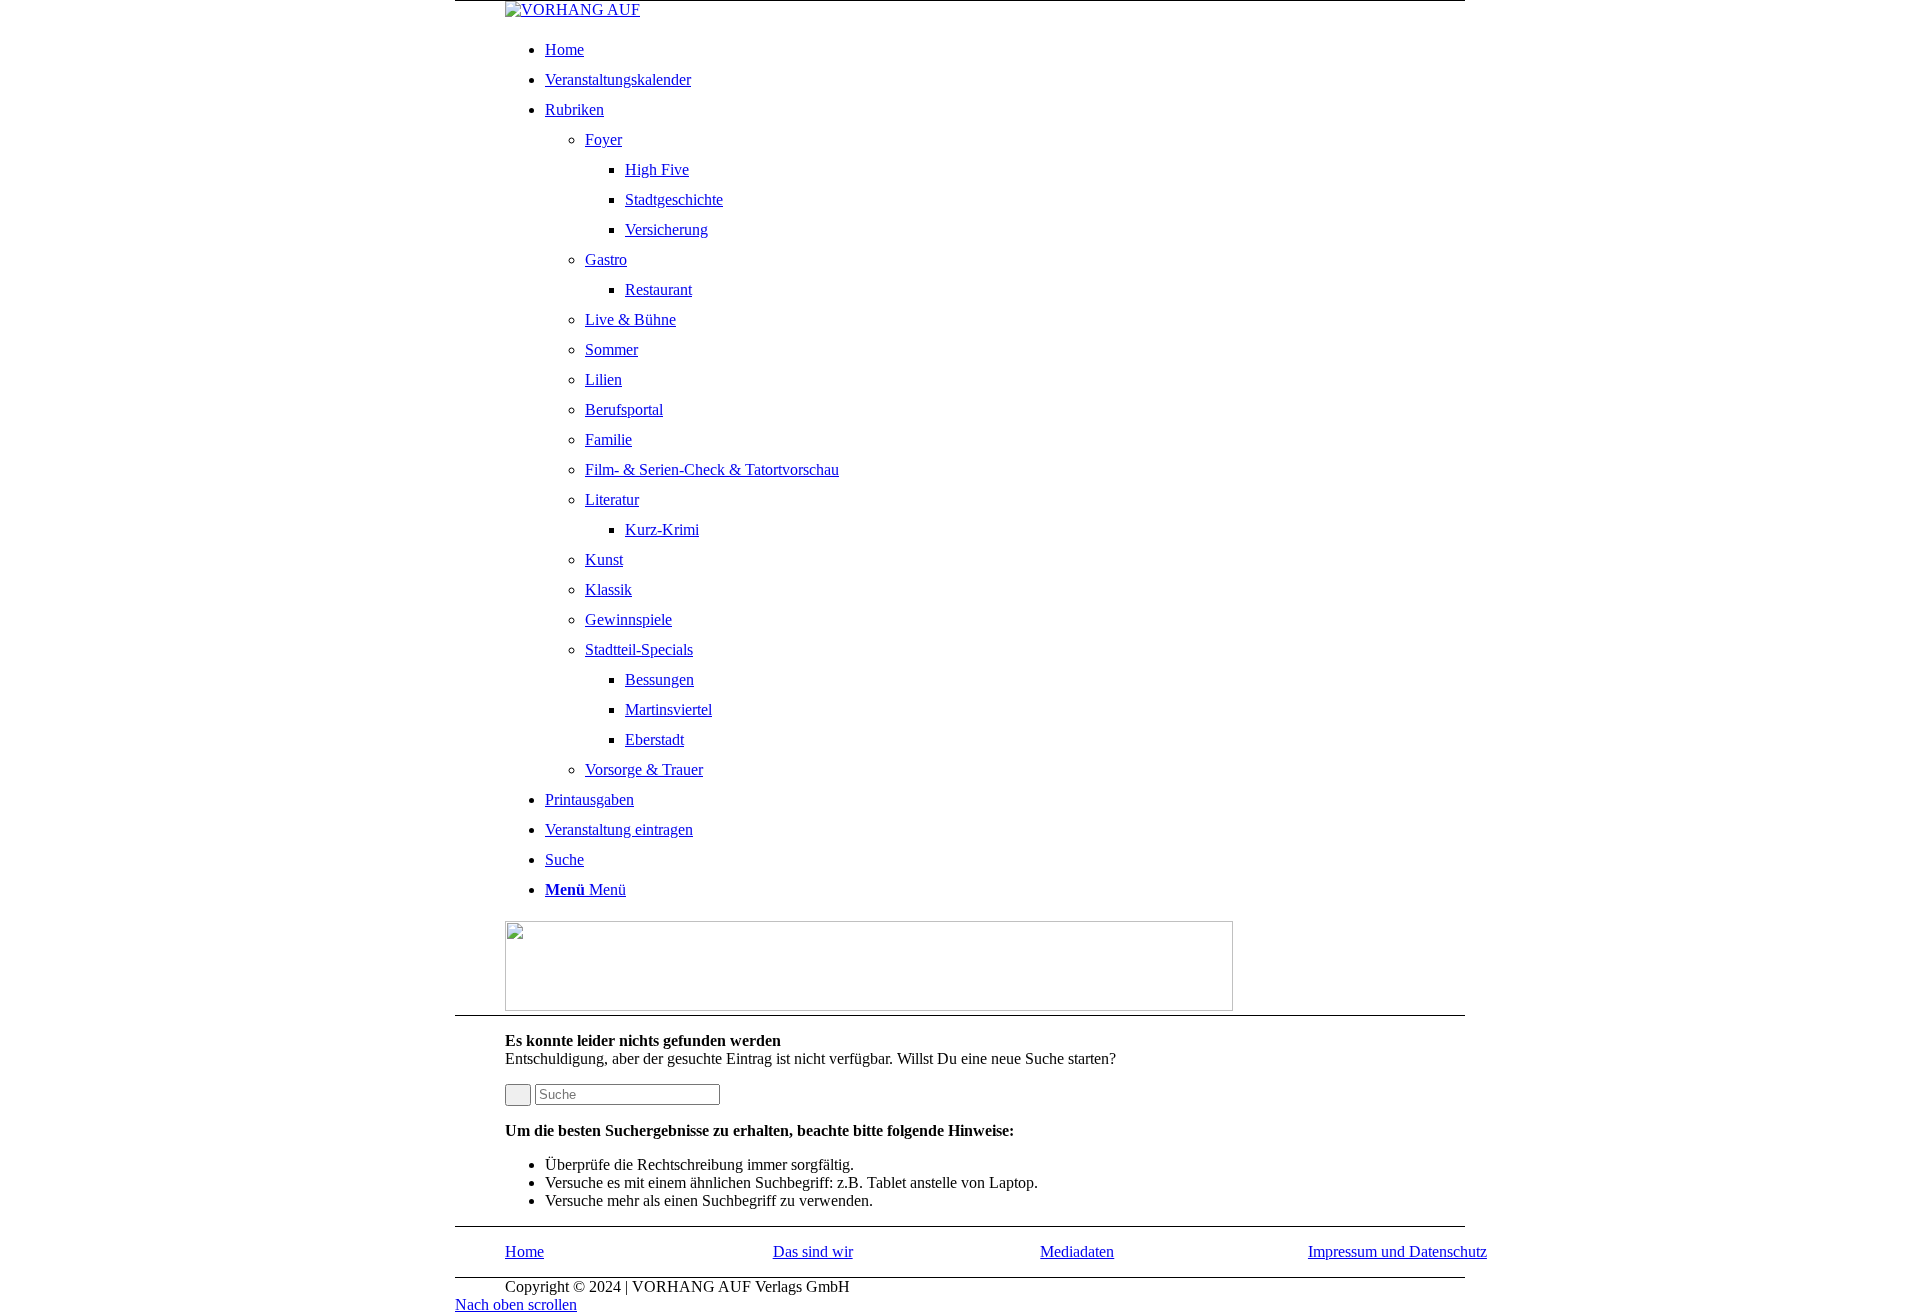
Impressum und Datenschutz (1397, 1251)
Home (524, 1251)
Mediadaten (1077, 1251)
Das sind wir (813, 1251)
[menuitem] (1022, 50)
